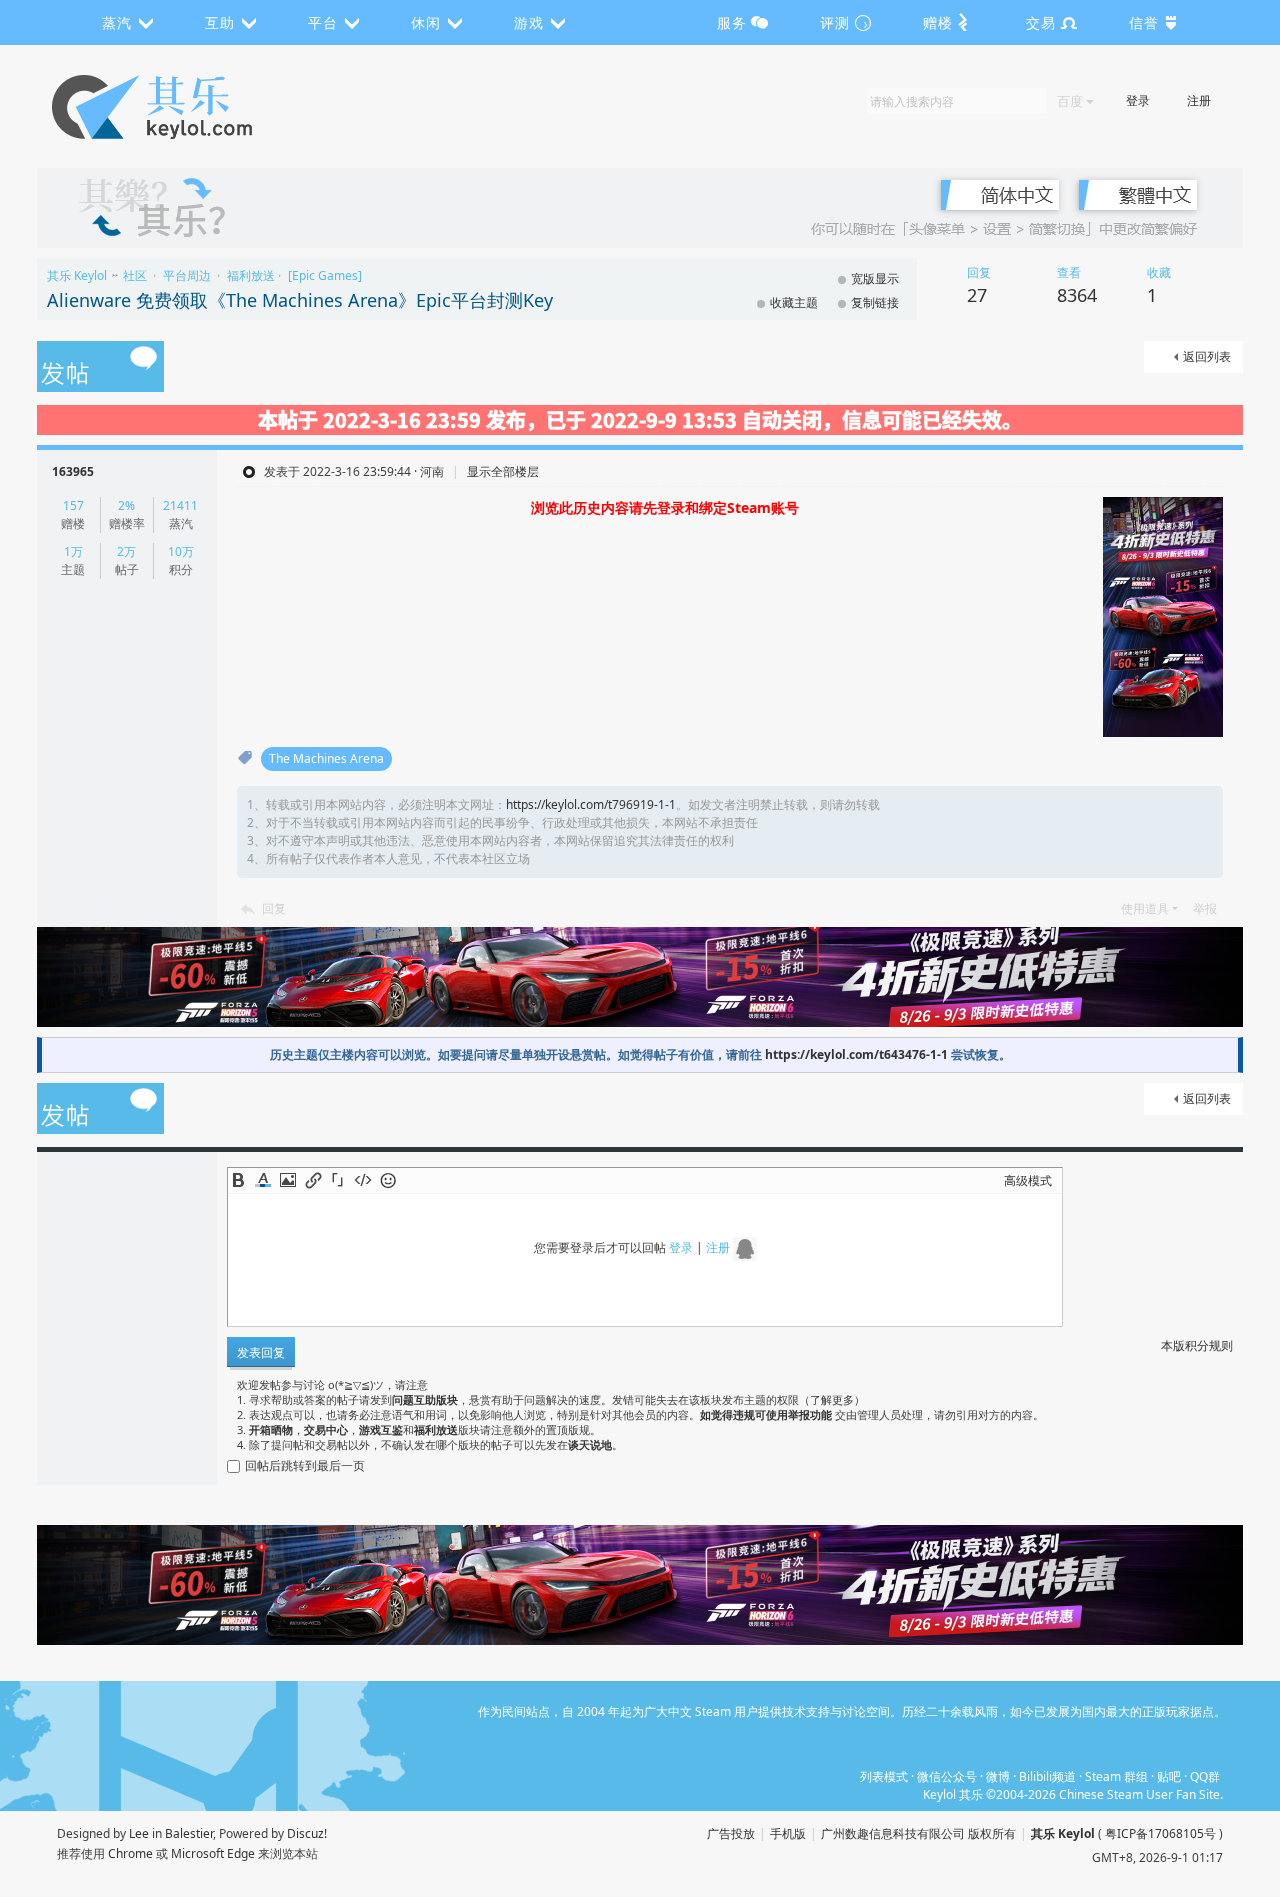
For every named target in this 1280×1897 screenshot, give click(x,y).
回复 (274, 908)
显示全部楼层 (503, 471)
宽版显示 (875, 278)
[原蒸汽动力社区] (194, 107)
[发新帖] (100, 368)
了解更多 (832, 1399)
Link (313, 1180)
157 (73, 505)
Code (363, 1180)
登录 (1138, 100)
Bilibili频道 (1047, 1776)
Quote (338, 1180)
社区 (135, 275)
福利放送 (251, 275)
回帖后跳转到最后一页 (305, 1465)
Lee (139, 1833)
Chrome (130, 1853)
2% (126, 505)
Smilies (388, 1180)
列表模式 (884, 1776)
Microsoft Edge (213, 1853)
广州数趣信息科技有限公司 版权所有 (918, 1833)
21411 (180, 505)
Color (263, 1180)
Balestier (189, 1833)
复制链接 (875, 302)
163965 (73, 471)
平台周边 (187, 275)
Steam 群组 (1116, 1776)
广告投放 (731, 1833)
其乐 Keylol (77, 275)
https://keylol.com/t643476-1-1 (856, 1054)
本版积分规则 (1197, 1345)
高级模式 (1028, 1180)
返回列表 (1207, 356)
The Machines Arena (326, 758)
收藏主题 (794, 302)
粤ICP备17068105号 (1160, 1833)
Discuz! (307, 1833)
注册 (1199, 100)
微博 (998, 1776)
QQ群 (1205, 1776)
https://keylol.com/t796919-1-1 (591, 804)
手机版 (788, 1833)
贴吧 (1169, 1776)
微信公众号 (947, 1776)
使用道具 (1145, 908)
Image (288, 1180)
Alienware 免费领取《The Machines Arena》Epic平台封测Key (300, 300)
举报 (1205, 908)
